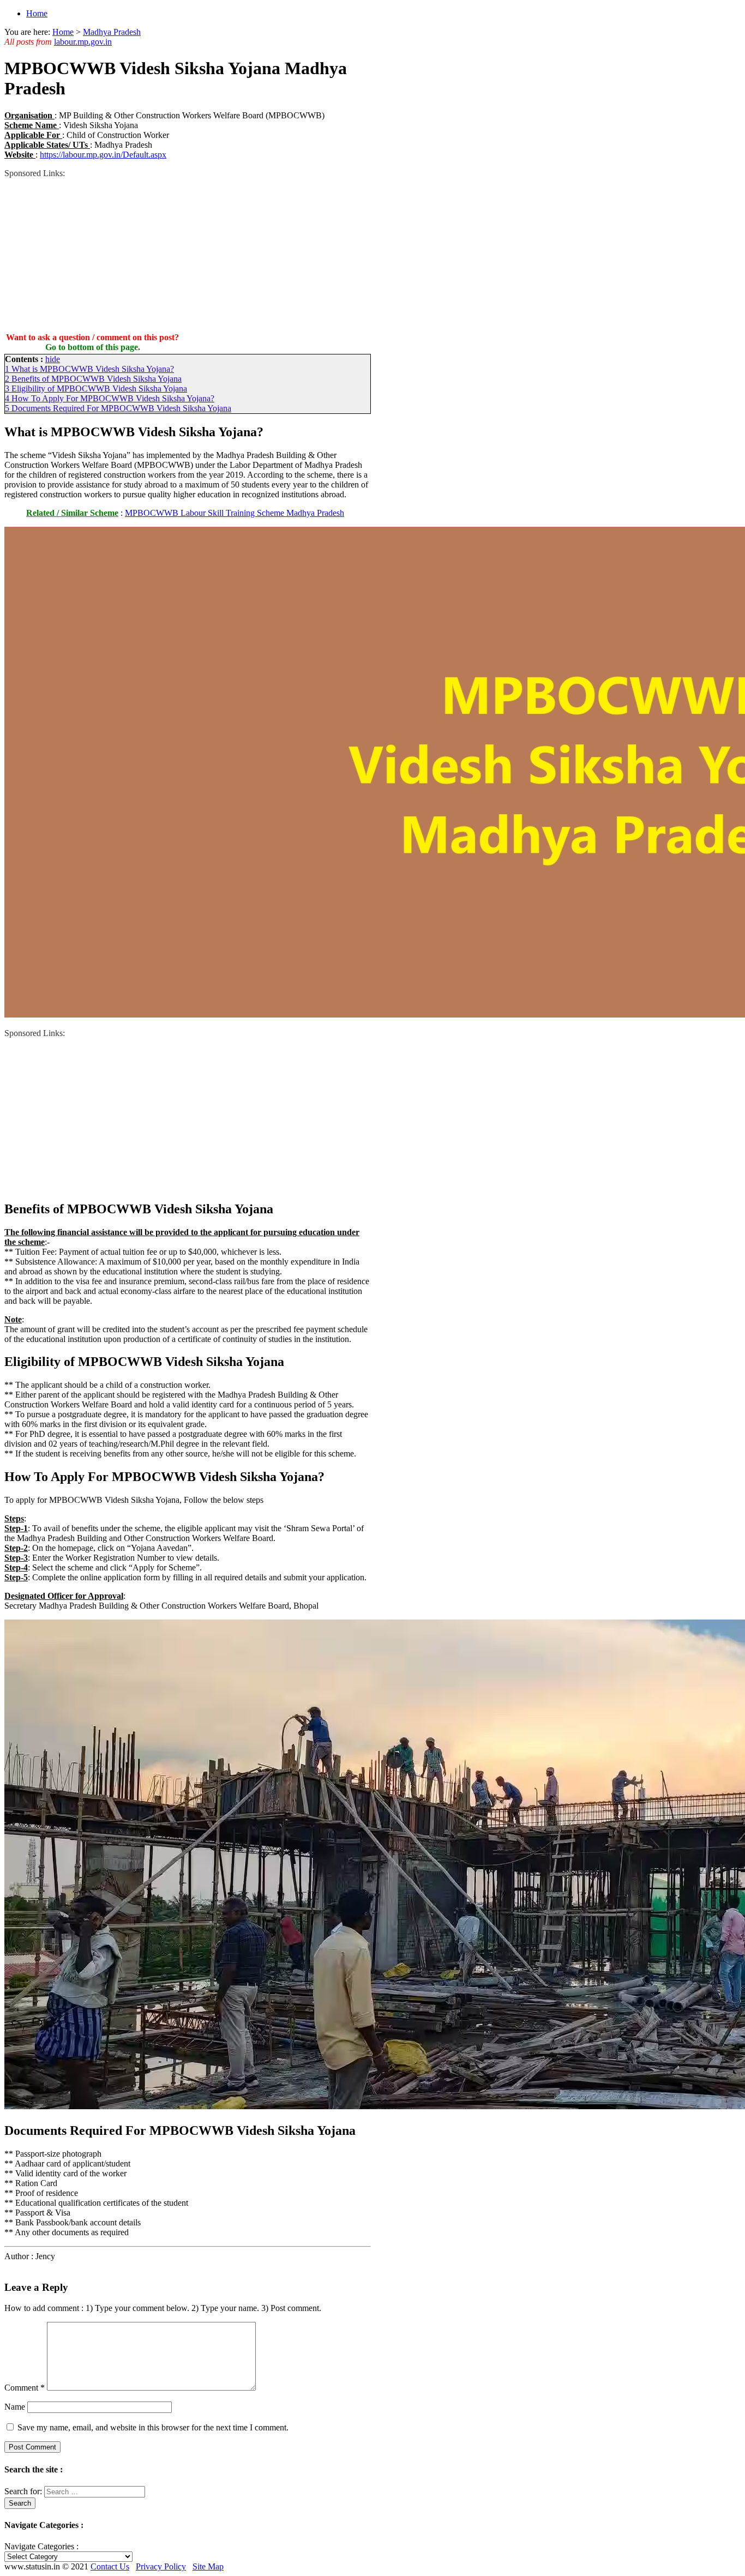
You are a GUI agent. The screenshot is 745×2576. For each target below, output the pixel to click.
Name (15, 2407)
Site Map (208, 2566)
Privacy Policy (161, 2566)
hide (53, 359)
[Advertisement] (188, 255)
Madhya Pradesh (112, 32)
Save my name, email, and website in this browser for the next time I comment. (153, 2427)
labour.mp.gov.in (83, 42)
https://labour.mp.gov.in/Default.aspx (103, 155)
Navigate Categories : (41, 2546)
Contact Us (110, 2566)
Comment (25, 2388)
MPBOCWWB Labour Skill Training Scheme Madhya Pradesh (235, 513)
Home (37, 13)
